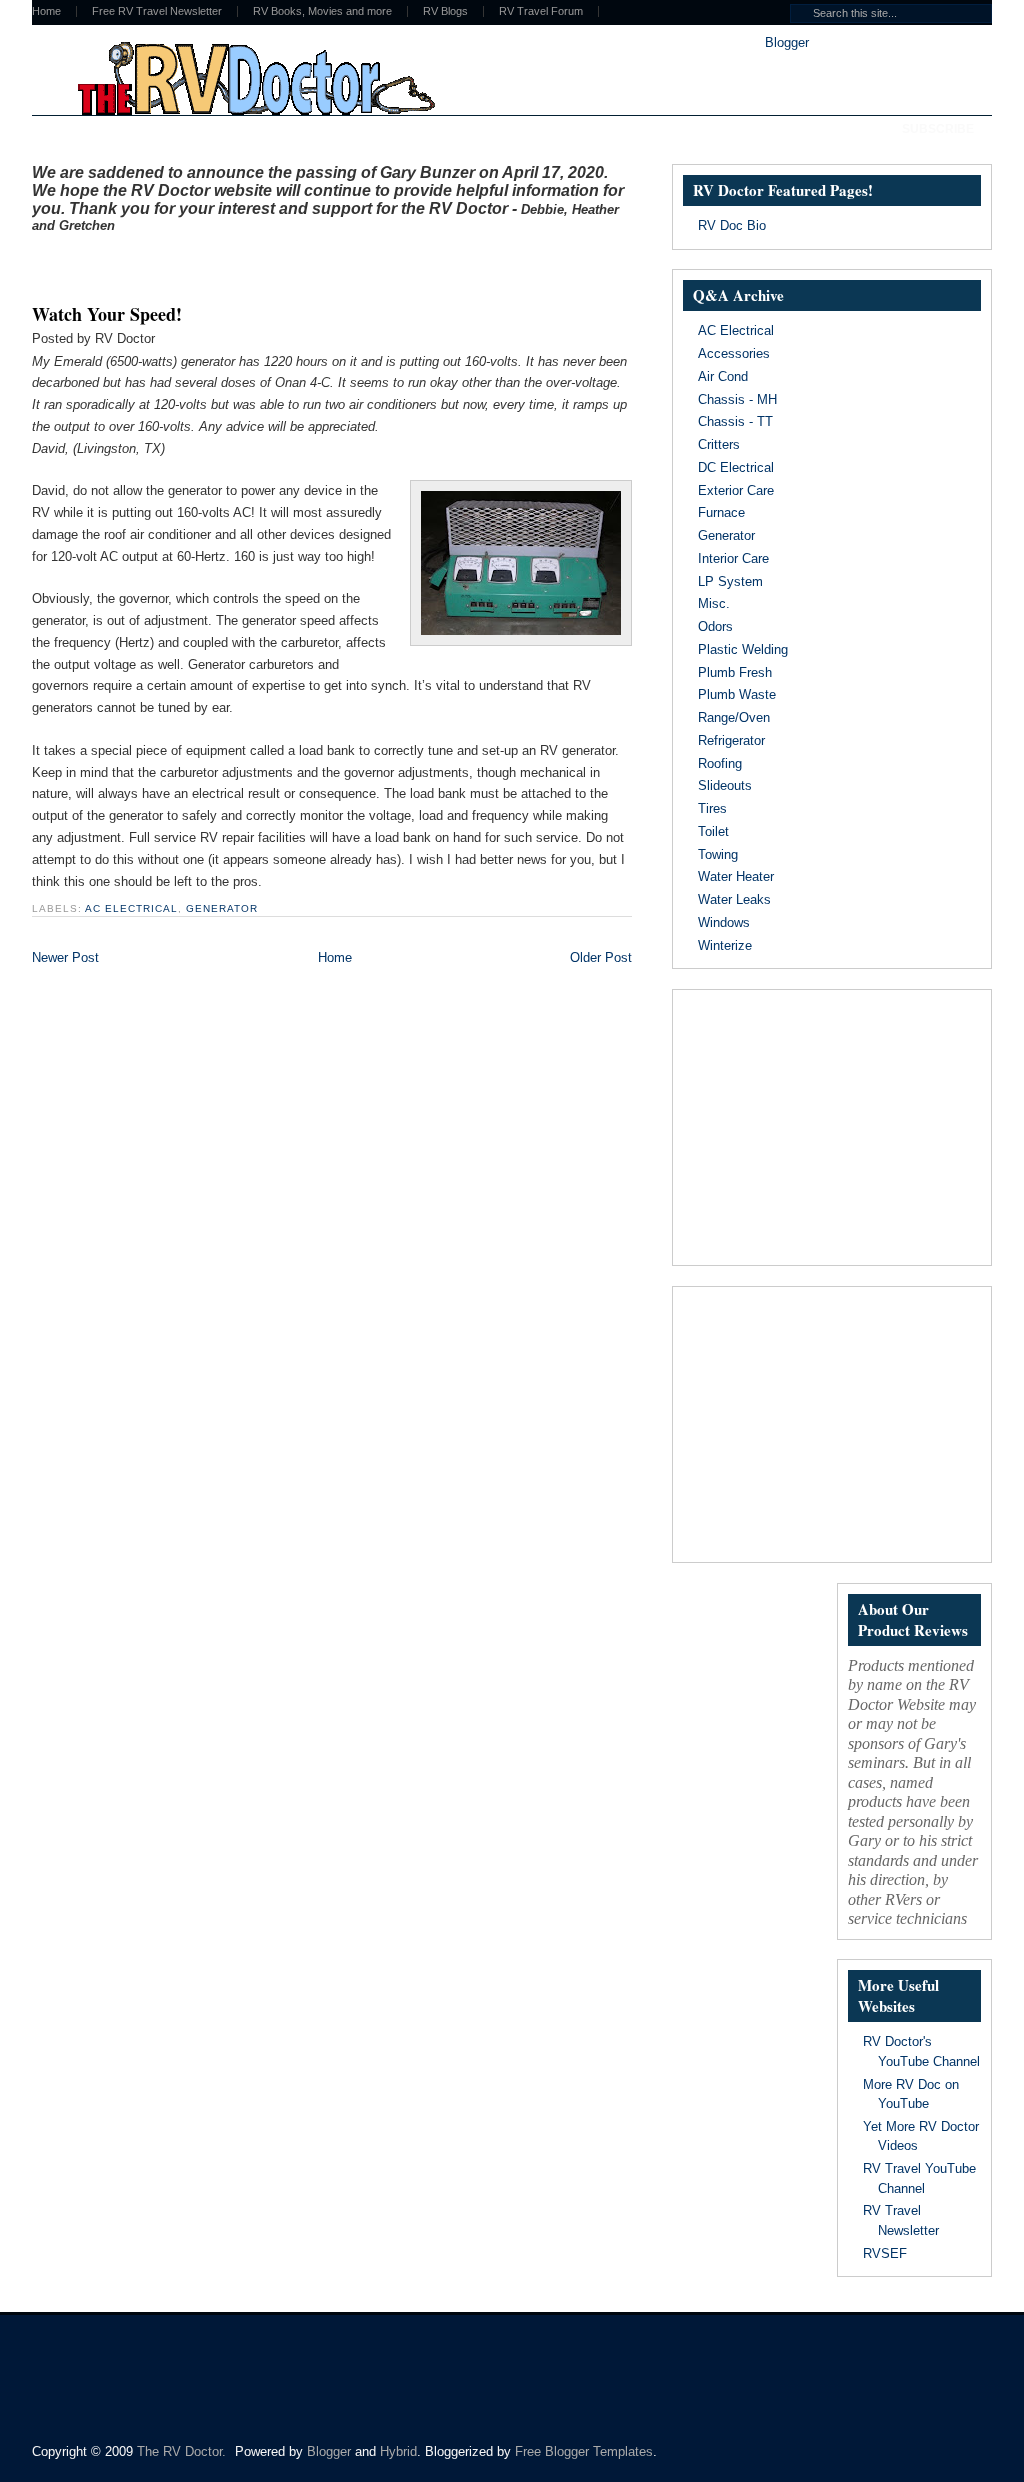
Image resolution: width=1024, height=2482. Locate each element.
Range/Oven (734, 717)
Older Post (601, 957)
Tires (712, 808)
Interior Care (733, 558)
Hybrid (398, 2451)
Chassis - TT (735, 421)
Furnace (721, 512)
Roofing (720, 763)
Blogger (786, 42)
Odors (715, 626)
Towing (718, 854)
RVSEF (885, 2253)
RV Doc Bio (732, 225)
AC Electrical (131, 908)
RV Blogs (445, 11)
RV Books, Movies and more (322, 11)
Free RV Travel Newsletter (157, 11)
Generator (222, 908)
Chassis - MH (737, 399)
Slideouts (725, 785)
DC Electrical (736, 467)
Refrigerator (731, 740)
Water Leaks (734, 899)
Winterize (725, 945)
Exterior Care (736, 490)
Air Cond (723, 376)
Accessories (734, 353)
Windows (724, 922)
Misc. (714, 603)
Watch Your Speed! (107, 314)
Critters (719, 444)
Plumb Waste (737, 694)
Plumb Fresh (735, 672)
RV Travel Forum (541, 11)
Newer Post (65, 957)
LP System (730, 581)
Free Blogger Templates (584, 2451)
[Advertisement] (266, 263)
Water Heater (736, 876)
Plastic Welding (743, 649)
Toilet (713, 831)
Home (46, 11)
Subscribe (938, 129)
